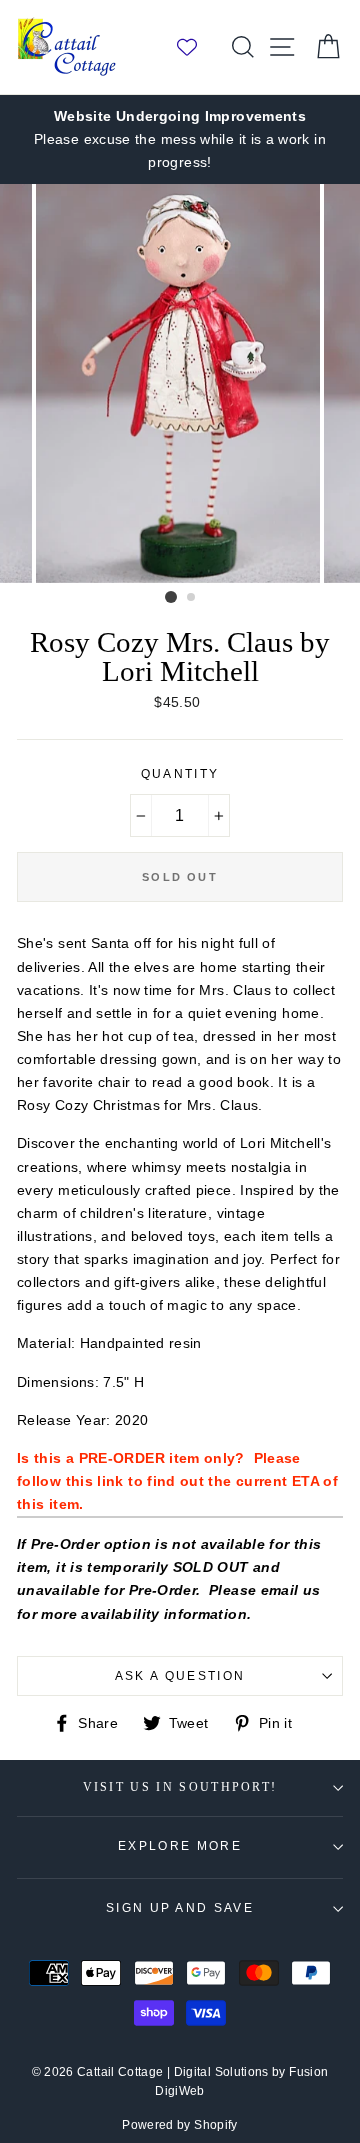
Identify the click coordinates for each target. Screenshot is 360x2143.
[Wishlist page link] (197, 47)
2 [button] (192, 598)
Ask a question (180, 1676)
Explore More (180, 1846)
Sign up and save (180, 1908)
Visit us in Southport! (180, 1787)
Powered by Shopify (180, 2125)
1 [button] (171, 597)
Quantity (180, 774)
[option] (180, 139)
